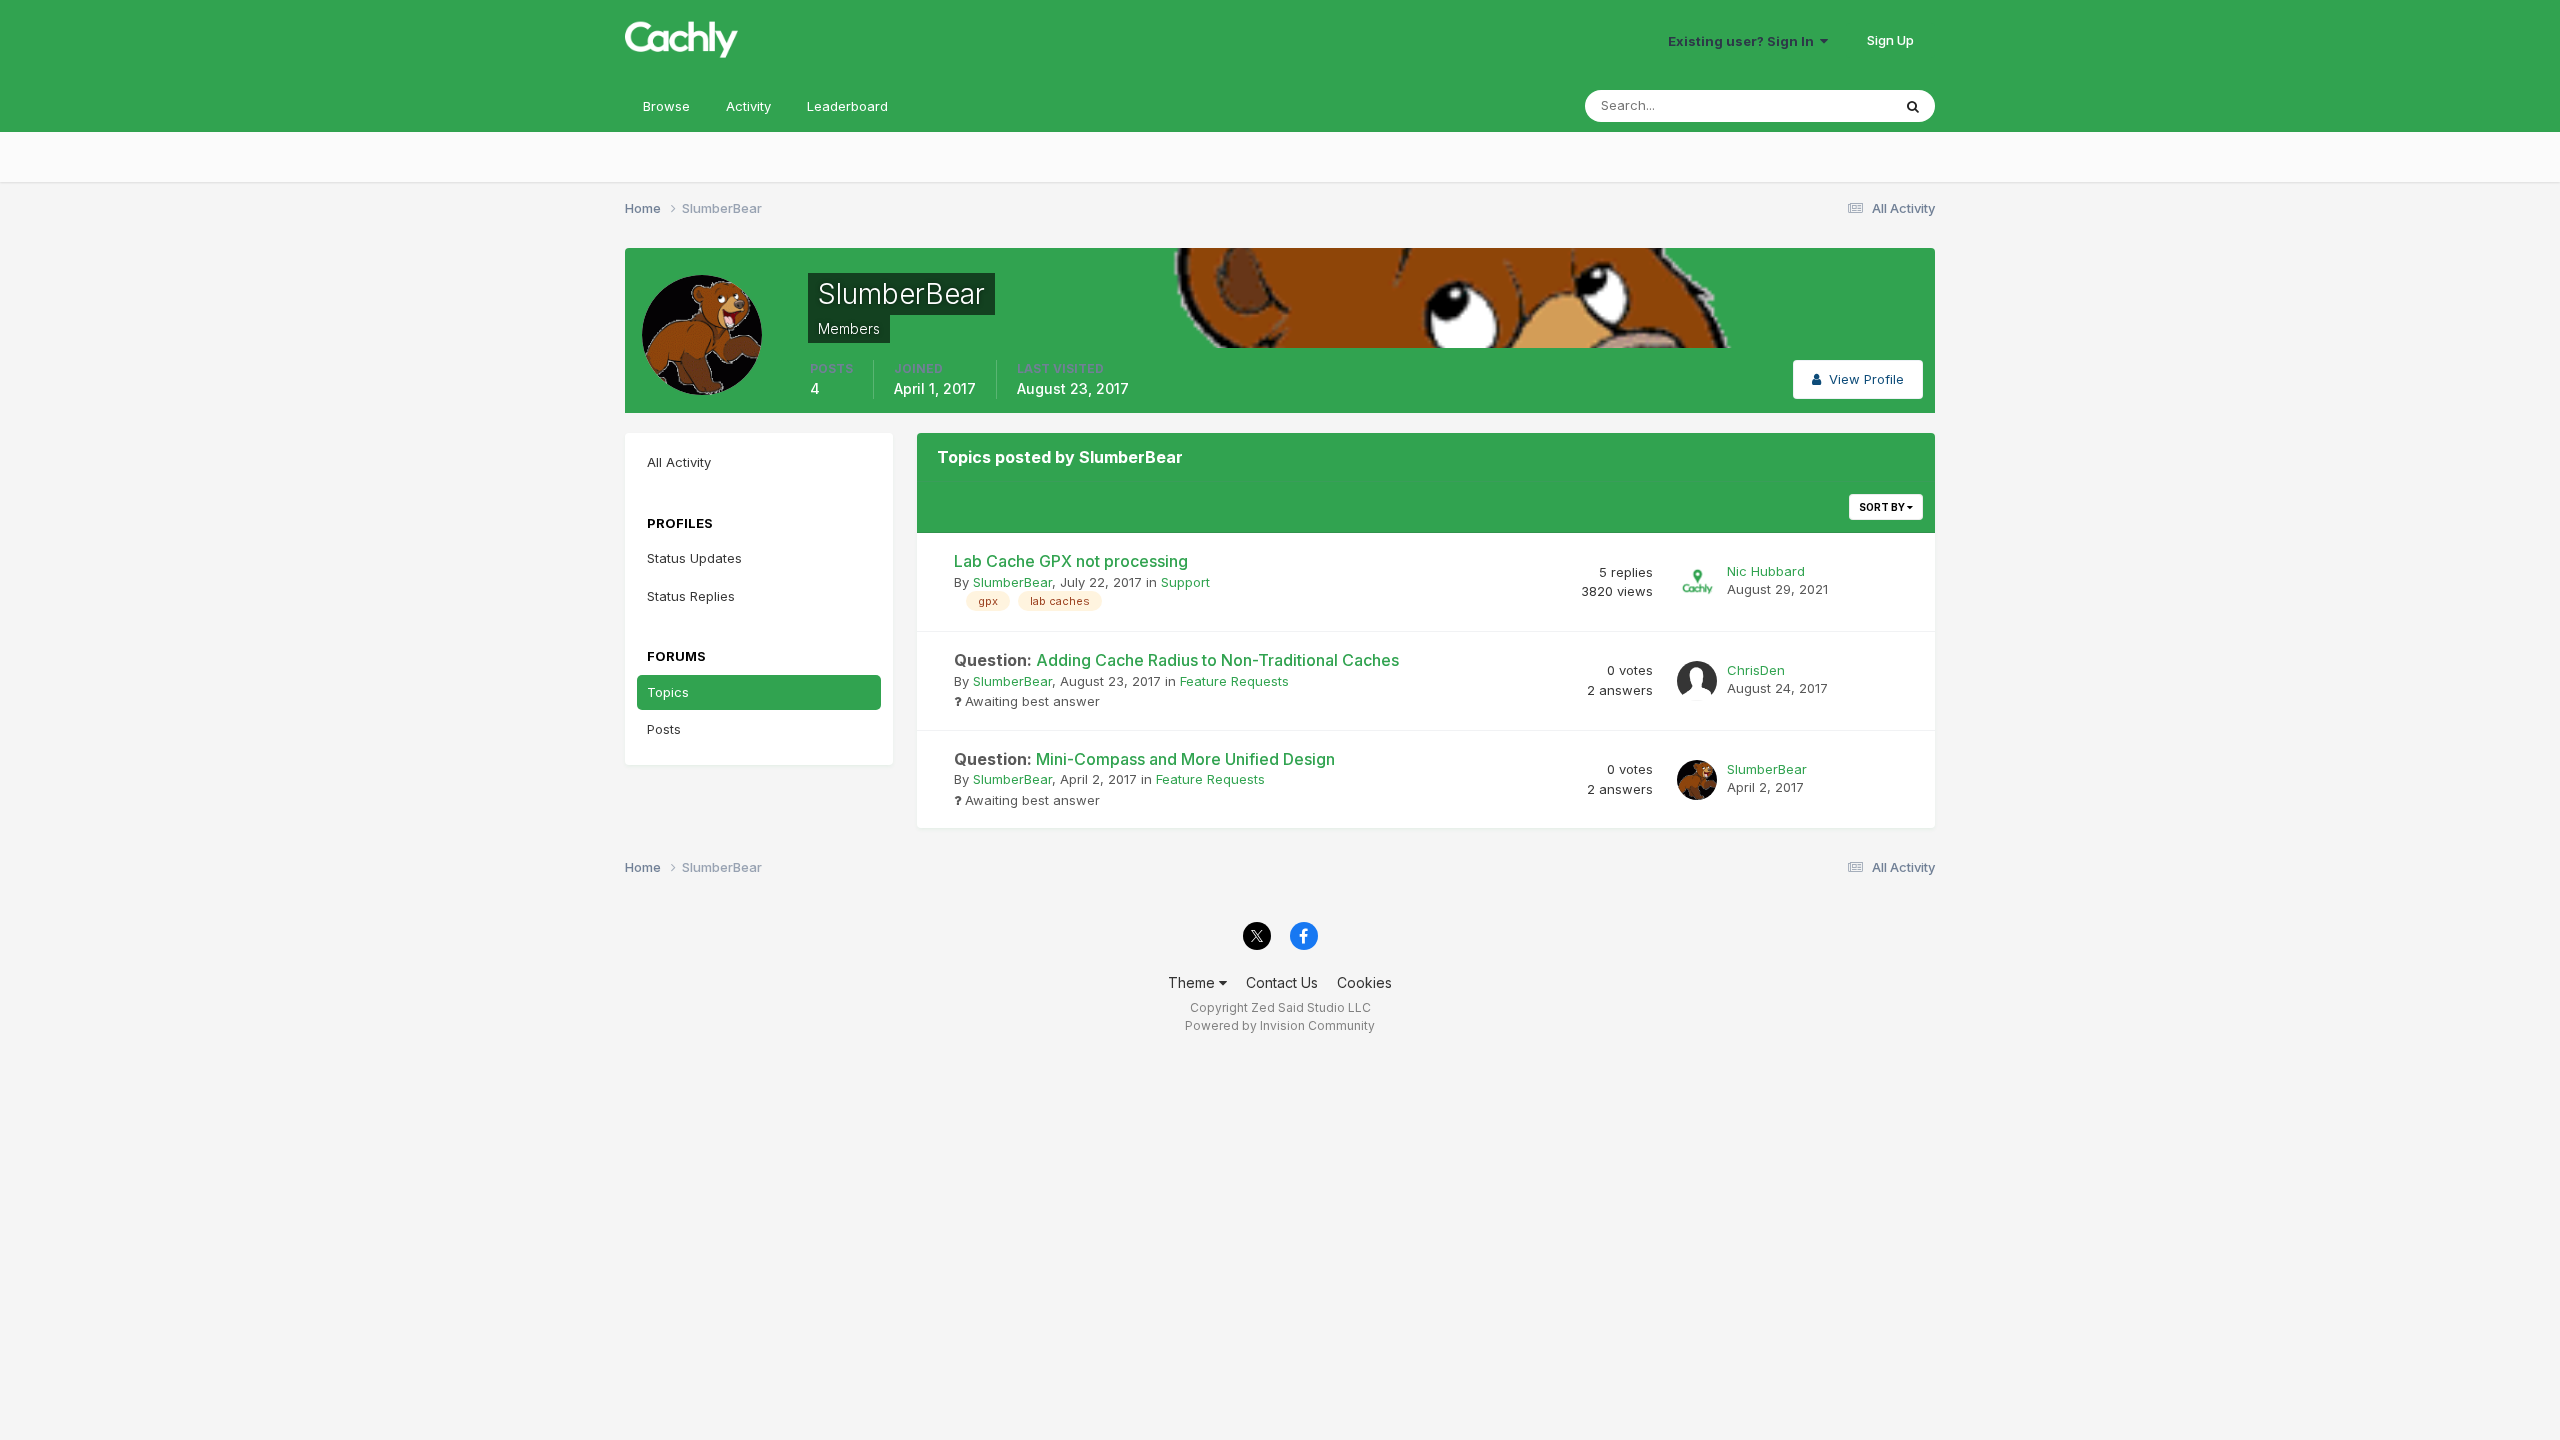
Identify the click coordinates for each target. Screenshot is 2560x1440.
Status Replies (691, 596)
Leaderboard (847, 106)
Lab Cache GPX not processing (1071, 561)
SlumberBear (1012, 582)
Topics (668, 692)
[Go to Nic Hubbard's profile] (1697, 582)
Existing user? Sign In (1744, 41)
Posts (664, 729)
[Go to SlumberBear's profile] (1697, 780)
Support (1185, 582)
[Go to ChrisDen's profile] (1697, 681)
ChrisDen (1756, 670)
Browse (666, 106)
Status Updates (1818, 105)
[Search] (1913, 106)
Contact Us (1282, 982)
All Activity (679, 462)
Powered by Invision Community (1280, 1025)
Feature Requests (1234, 681)
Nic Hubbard (1766, 571)
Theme (1193, 982)
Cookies (1364, 982)
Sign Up (1890, 40)
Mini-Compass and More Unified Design (1144, 759)
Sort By (1883, 507)
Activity (748, 106)
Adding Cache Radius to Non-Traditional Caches (1176, 660)
